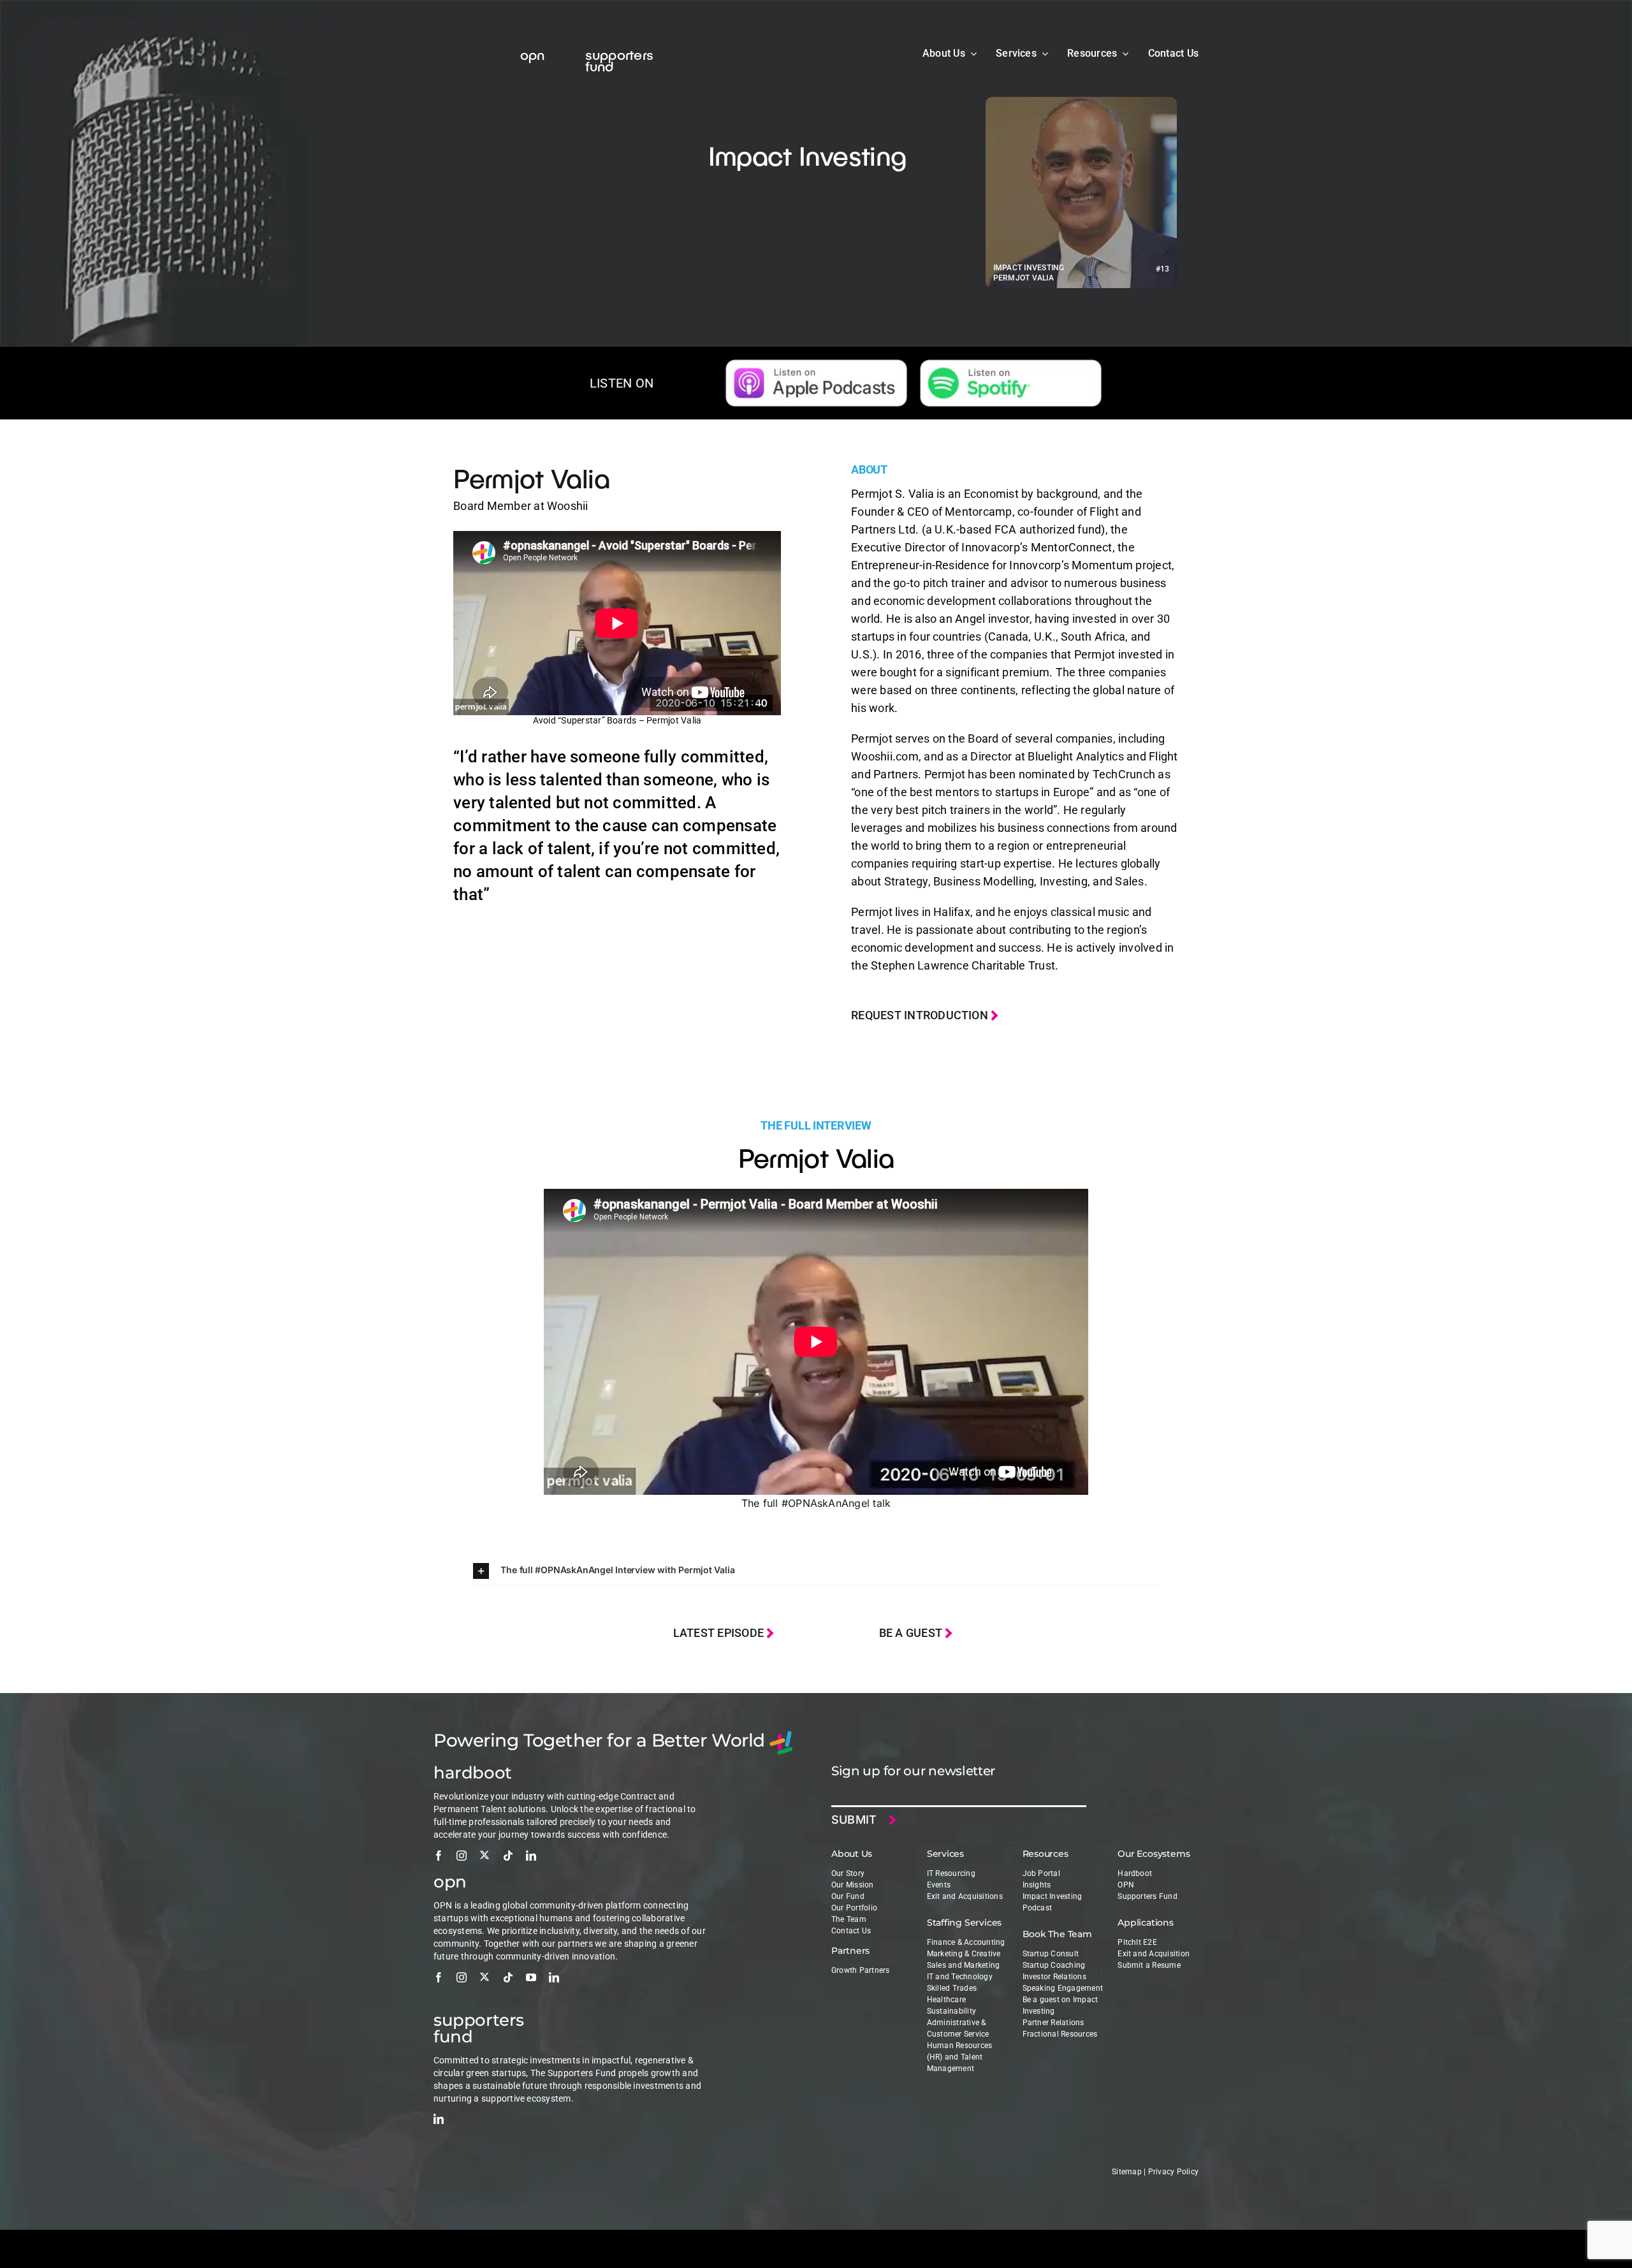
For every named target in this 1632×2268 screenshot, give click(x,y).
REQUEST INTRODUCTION (921, 1015)
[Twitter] (484, 1855)
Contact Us (851, 1931)
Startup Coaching (1054, 1965)
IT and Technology (960, 1977)
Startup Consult (1051, 1954)
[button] (816, 1571)
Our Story (848, 1873)
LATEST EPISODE (720, 1633)
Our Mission (853, 1885)
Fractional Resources (1060, 2034)
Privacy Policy (1173, 2172)
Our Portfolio (854, 1908)
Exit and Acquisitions (965, 1896)
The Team (849, 1919)
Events (939, 1885)
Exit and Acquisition (1154, 1954)
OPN (1126, 1885)
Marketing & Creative (964, 1954)
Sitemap (1127, 2172)
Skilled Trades (952, 1988)
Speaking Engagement (1063, 1988)
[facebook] (439, 1856)
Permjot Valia (531, 477)
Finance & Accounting (966, 1942)
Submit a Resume (1149, 1965)
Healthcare (946, 2000)
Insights (1037, 1885)
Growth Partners (861, 1970)
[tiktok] (508, 1856)
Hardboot (1135, 1873)
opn (533, 54)
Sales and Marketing (964, 1965)
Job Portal (1041, 1873)
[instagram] (462, 1856)
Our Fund (848, 1896)
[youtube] (531, 1977)
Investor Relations (1054, 1977)
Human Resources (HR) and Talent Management (960, 2057)
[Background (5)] (816, 365)
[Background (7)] (1011, 365)
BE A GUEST (912, 1633)
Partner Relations (1053, 2023)
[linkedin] (531, 1856)
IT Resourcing (951, 1873)
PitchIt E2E (1137, 1942)
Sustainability (951, 2011)
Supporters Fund (1147, 1896)
